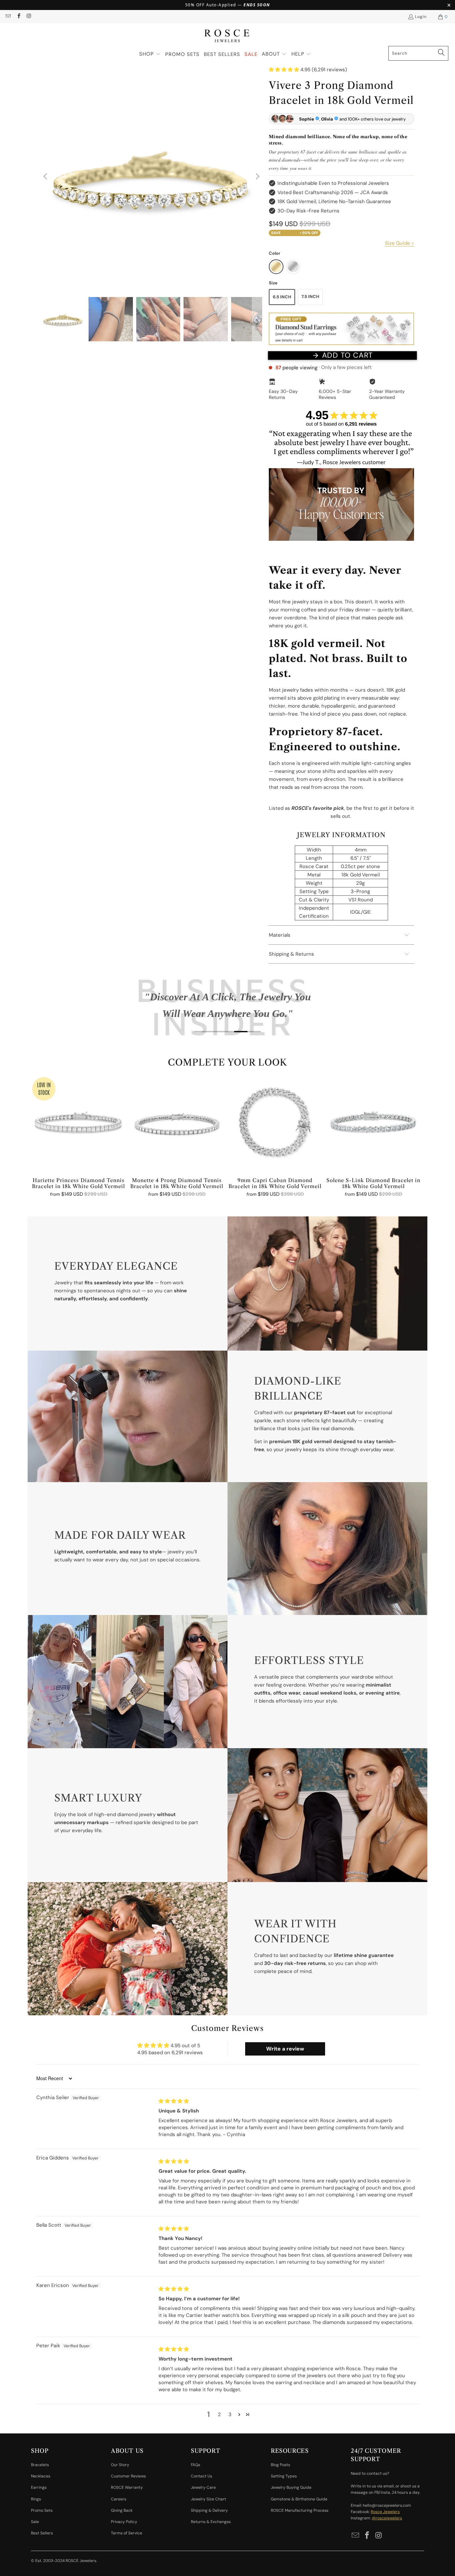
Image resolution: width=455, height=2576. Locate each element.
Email (162, 1301)
